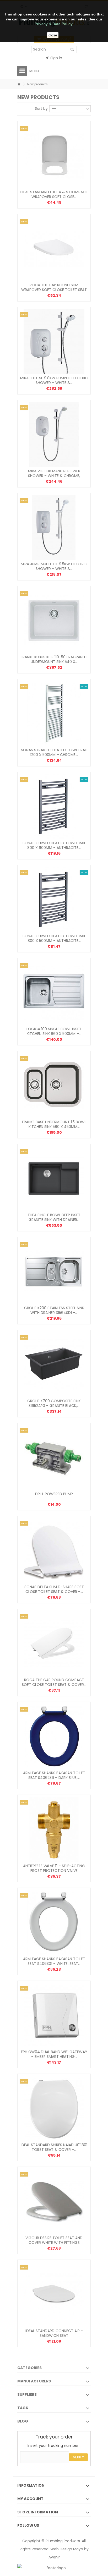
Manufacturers (34, 2381)
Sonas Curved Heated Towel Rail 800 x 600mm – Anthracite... (54, 845)
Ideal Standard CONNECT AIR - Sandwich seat (54, 2333)
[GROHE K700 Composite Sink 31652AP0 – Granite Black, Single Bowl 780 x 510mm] (54, 1365)
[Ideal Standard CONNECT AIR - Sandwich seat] (54, 2295)
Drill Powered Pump (54, 1494)
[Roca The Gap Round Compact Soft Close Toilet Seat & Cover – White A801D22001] (54, 1644)
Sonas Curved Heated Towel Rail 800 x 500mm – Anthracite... (54, 938)
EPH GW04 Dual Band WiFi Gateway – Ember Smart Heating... (54, 2054)
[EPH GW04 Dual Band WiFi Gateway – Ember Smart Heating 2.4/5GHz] (54, 2016)
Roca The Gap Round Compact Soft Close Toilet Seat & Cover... (54, 1682)
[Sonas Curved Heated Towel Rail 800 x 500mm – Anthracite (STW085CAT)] (54, 900)
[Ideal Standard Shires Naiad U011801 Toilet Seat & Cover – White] (54, 2109)
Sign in (56, 58)
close (53, 35)
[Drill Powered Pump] (54, 1458)
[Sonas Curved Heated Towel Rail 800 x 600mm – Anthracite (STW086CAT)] (54, 807)
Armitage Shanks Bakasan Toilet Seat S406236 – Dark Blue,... (54, 1775)
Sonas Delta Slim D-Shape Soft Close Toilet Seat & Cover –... (54, 1589)
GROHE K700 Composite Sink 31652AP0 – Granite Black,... (54, 1403)
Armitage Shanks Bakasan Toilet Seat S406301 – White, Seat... (54, 1961)
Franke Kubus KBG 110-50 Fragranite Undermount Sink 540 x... (54, 659)
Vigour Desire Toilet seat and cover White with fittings (54, 2240)
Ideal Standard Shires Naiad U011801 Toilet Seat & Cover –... (54, 2147)
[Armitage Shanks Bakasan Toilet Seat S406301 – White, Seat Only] (54, 1923)
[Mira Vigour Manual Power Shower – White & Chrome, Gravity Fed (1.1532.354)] (54, 435)
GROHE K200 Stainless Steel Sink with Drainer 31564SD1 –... (54, 1310)
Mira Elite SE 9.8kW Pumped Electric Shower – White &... (54, 380)
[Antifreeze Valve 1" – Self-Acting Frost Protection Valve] (54, 1830)
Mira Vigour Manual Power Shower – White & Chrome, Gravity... (54, 476)
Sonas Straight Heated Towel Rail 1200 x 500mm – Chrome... (54, 752)
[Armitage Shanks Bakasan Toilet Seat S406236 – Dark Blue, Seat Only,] (54, 1737)
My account (30, 2499)
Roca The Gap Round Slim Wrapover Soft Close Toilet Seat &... (54, 290)
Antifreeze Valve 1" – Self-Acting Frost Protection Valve (54, 1868)
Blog (23, 2421)
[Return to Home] (19, 84)
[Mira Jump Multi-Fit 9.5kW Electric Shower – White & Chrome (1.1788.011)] (54, 528)
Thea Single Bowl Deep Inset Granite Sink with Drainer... (54, 1217)
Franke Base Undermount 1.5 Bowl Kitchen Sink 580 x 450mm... (54, 1124)
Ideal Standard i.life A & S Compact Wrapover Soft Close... (54, 194)
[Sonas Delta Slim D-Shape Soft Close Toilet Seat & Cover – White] (54, 1551)
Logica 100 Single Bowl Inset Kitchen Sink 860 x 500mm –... (54, 1031)
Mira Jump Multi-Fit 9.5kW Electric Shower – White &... (54, 566)
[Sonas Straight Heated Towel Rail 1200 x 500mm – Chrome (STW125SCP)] (54, 714)
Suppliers (27, 2394)
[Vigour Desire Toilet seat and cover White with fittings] (54, 2202)
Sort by (41, 108)
